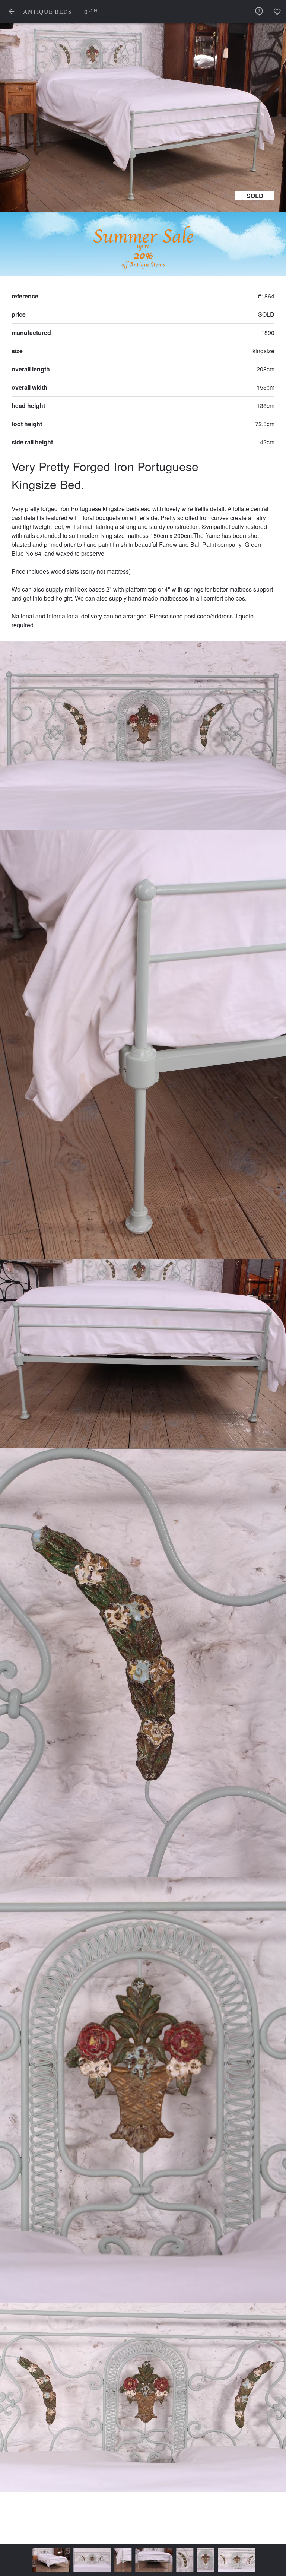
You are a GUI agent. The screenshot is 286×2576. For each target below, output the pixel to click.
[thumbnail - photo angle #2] (94, 2560)
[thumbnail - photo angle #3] (125, 2560)
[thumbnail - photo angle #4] (156, 2560)
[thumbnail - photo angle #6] (208, 2560)
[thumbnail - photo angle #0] (22, 2560)
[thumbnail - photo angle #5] (177, 2560)
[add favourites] (277, 12)
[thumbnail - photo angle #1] (63, 2560)
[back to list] (12, 12)
